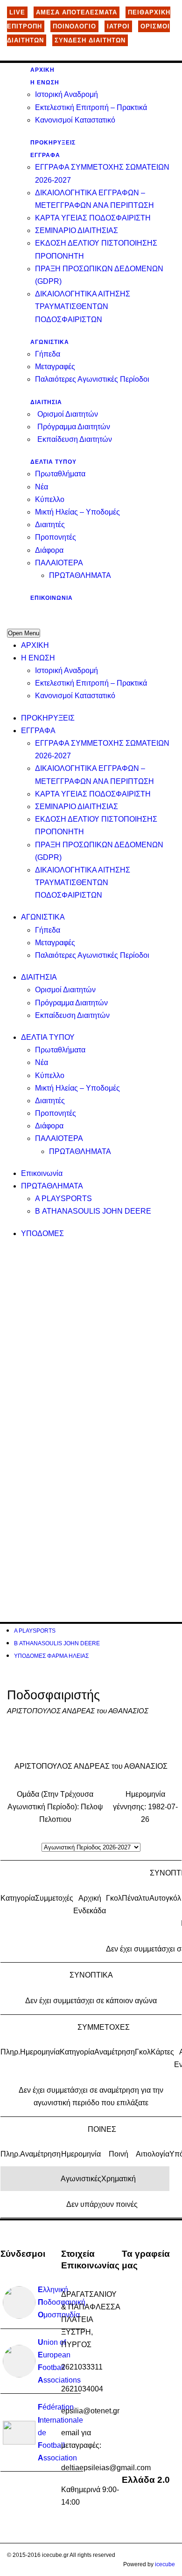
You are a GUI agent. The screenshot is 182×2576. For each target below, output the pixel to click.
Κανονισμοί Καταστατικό (75, 120)
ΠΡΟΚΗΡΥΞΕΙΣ (53, 143)
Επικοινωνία (52, 598)
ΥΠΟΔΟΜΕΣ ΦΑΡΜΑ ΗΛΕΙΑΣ (51, 1656)
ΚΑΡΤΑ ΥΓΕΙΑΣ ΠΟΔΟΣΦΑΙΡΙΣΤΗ (93, 218)
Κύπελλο (50, 499)
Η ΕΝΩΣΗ (45, 82)
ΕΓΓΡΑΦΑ (45, 155)
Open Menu (24, 633)
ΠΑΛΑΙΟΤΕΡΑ (59, 563)
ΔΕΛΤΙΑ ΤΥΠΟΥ (53, 462)
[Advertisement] (91, 1340)
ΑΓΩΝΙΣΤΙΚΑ (50, 342)
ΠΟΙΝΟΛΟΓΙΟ (74, 26)
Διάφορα (49, 550)
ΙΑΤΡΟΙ (118, 26)
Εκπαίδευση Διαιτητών (75, 439)
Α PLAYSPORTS (63, 1199)
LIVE (17, 12)
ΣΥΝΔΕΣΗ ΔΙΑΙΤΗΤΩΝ (90, 40)
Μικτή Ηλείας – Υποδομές (77, 512)
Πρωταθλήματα (60, 474)
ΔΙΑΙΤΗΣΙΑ (46, 402)
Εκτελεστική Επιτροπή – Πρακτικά (91, 107)
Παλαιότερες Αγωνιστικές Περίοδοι (92, 379)
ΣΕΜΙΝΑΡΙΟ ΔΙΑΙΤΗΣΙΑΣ (77, 230)
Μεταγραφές (55, 367)
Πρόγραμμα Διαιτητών (74, 427)
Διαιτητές (50, 525)
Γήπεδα (48, 354)
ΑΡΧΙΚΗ (42, 70)
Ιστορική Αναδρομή (66, 94)
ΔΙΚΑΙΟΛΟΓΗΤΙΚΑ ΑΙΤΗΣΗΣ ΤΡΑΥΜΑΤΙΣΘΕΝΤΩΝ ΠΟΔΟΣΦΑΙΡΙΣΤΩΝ (83, 306)
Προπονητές (56, 537)
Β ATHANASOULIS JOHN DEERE (93, 1211)
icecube (165, 2564)
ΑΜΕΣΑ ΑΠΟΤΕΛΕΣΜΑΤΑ (77, 12)
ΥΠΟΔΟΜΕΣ (42, 1233)
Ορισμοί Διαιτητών (68, 414)
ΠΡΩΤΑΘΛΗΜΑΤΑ (80, 575)
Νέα (42, 487)
